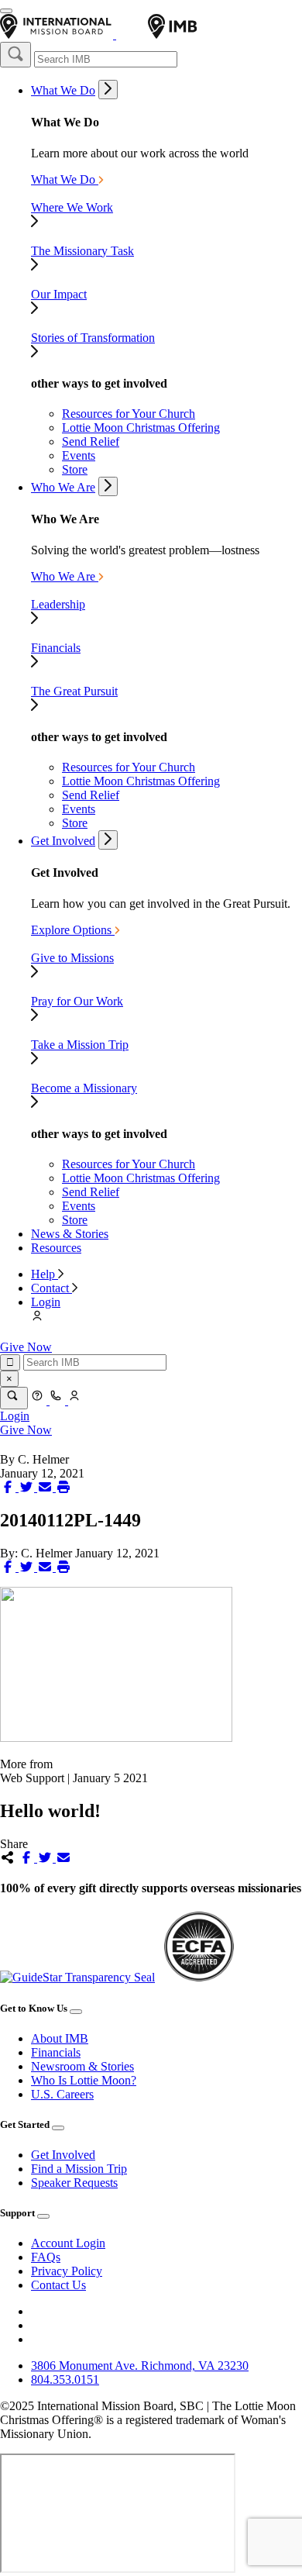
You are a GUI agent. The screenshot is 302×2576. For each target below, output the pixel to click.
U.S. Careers (62, 2094)
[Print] (63, 1487)
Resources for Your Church (129, 414)
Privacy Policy (67, 2271)
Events (79, 455)
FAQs (46, 2257)
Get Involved (63, 841)
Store (75, 469)
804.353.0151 (65, 2379)
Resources (56, 1248)
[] (15, 55)
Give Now (26, 1347)
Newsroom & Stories (82, 2066)
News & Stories (70, 1234)
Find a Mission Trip (79, 2169)
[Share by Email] (46, 1487)
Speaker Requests (74, 2183)
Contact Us (58, 2285)
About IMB (60, 2038)
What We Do (63, 90)
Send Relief (91, 441)
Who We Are (63, 487)
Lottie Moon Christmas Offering (141, 428)
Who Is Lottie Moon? (84, 2080)
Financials (56, 2052)
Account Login (68, 2243)
